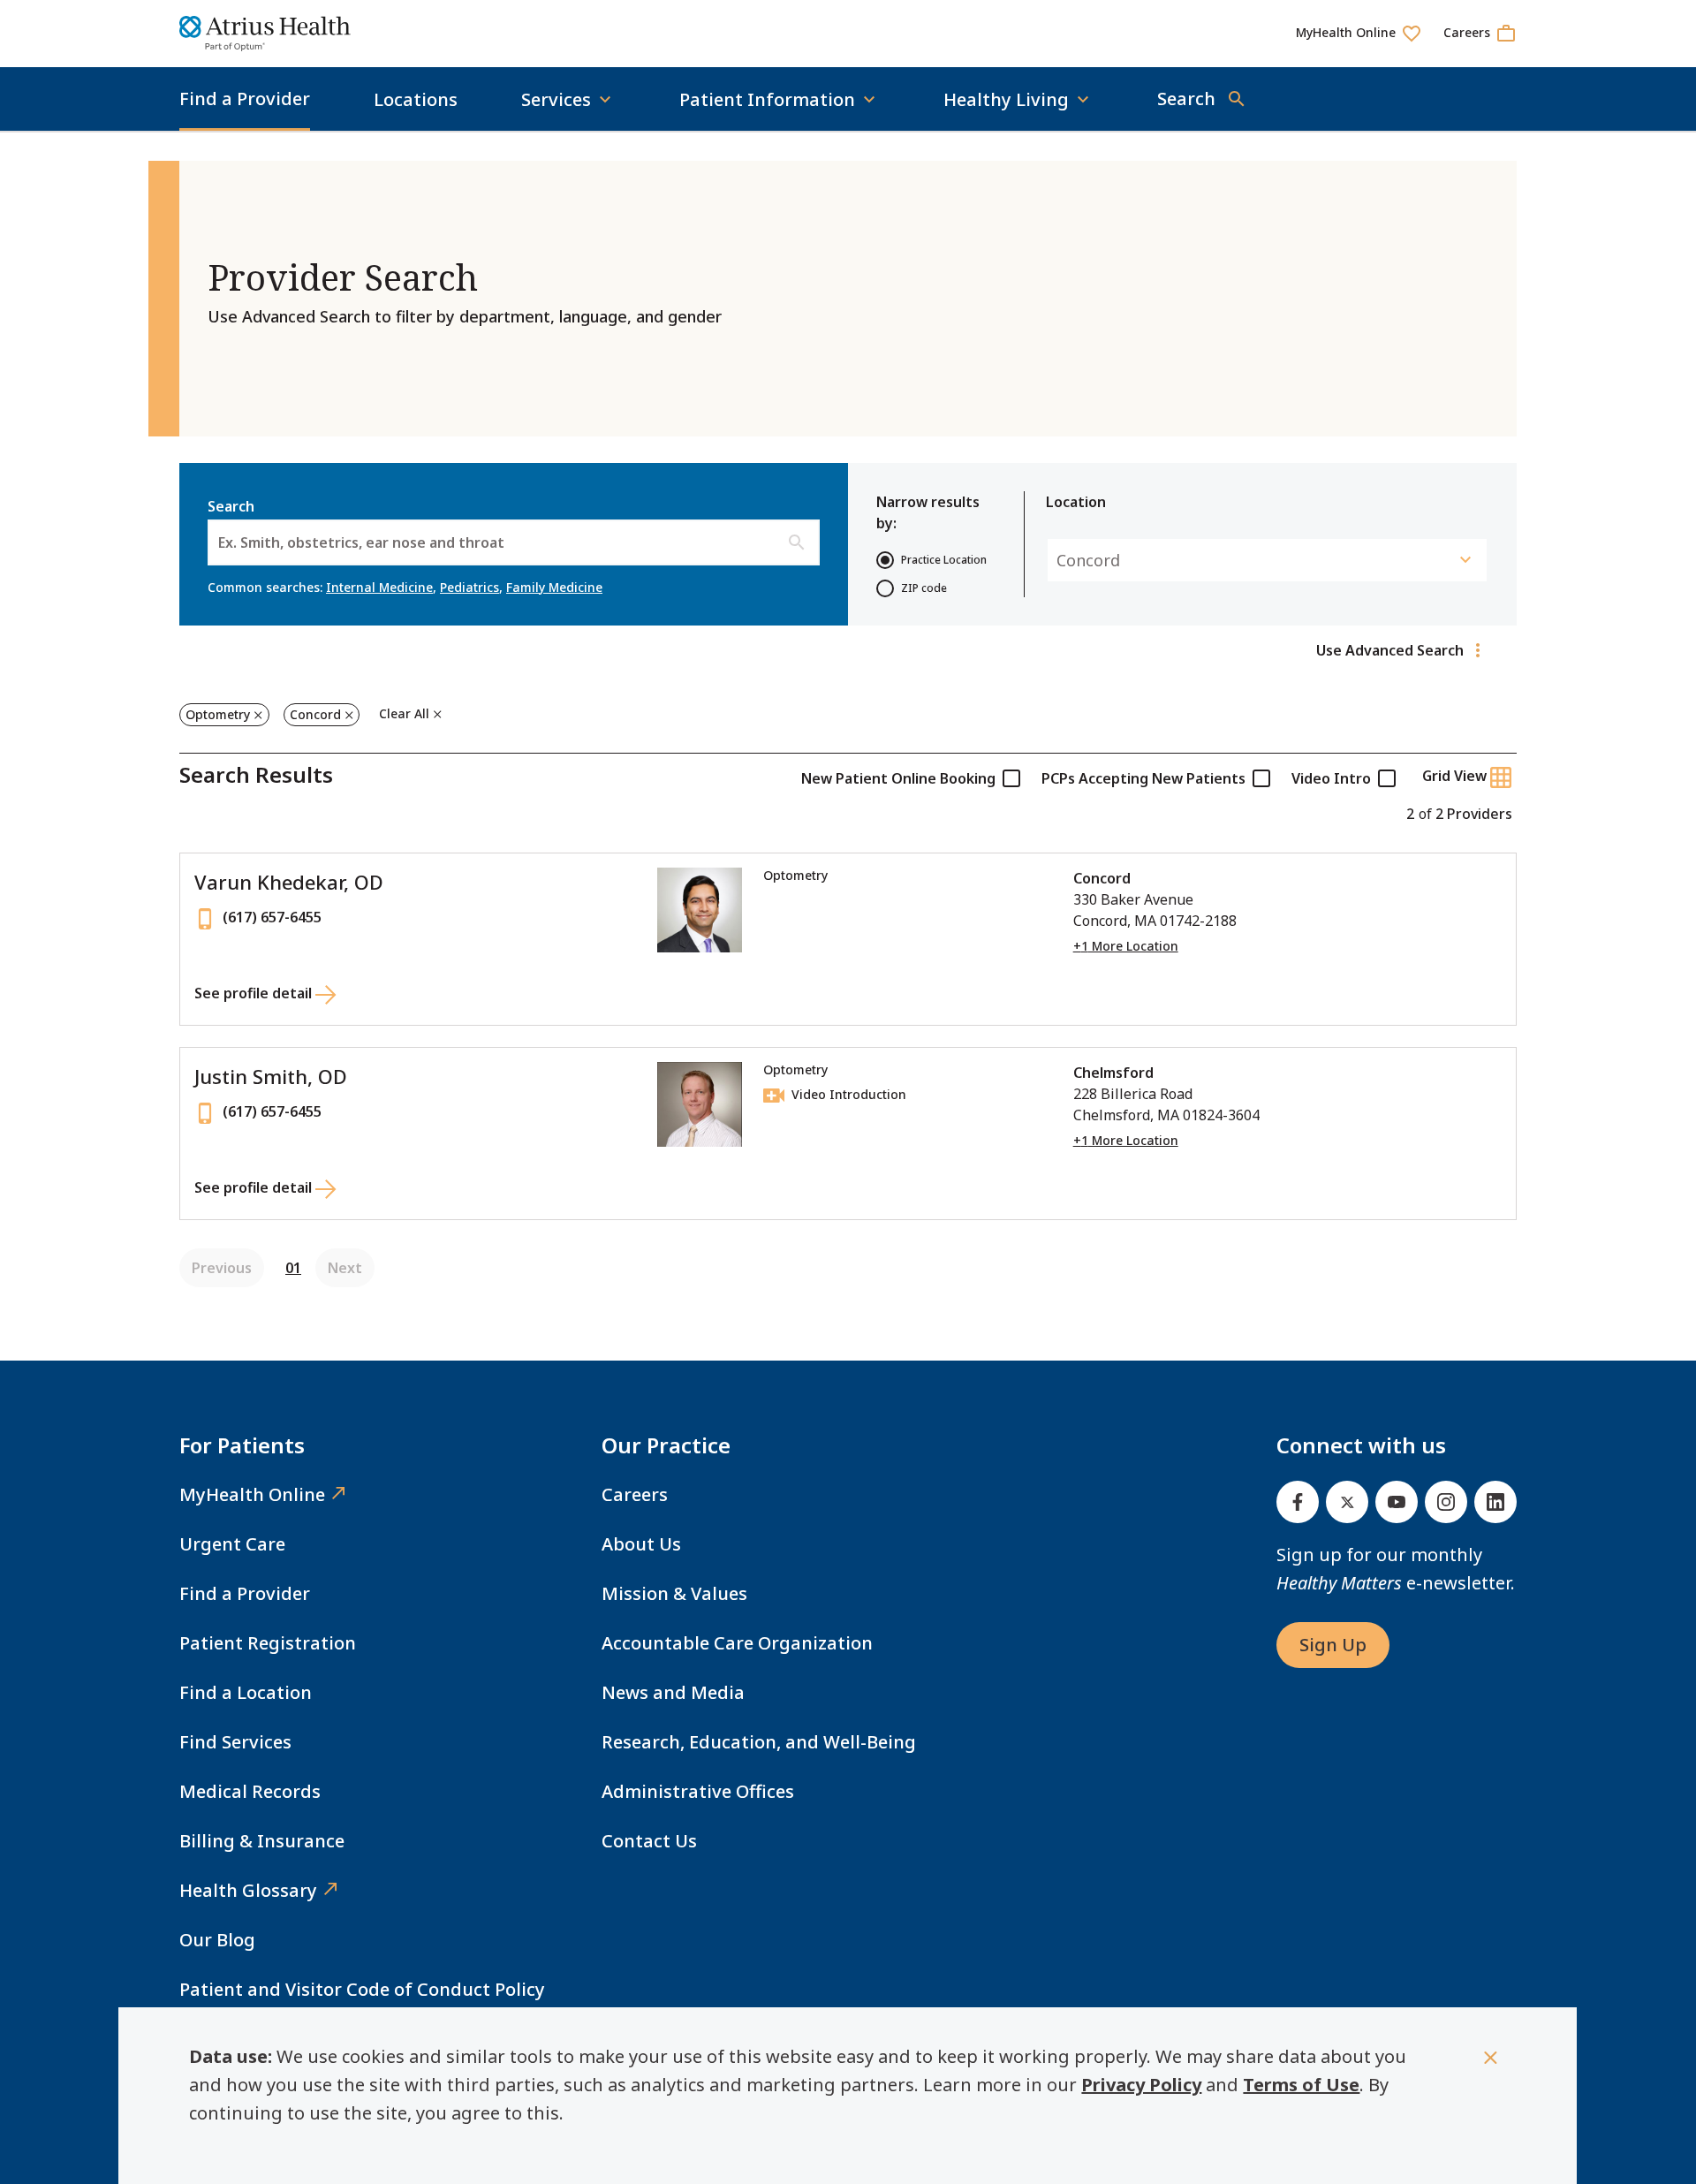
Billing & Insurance (262, 1841)
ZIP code (924, 588)
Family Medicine (554, 587)
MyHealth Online (252, 1494)
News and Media (673, 1692)
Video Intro (1331, 778)
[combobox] (220, 542)
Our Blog (217, 1940)
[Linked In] (1495, 1502)
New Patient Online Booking (898, 778)
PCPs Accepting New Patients (1143, 778)
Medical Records (250, 1791)
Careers (635, 1494)
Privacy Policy (1141, 2085)
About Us (641, 1544)
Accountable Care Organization (737, 1643)
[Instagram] (1446, 1502)
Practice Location (944, 560)
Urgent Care (232, 1544)
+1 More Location (1126, 946)
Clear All (404, 713)
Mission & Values (674, 1593)
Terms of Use (1301, 2085)
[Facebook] (1298, 1502)
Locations (416, 99)
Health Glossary (248, 1890)
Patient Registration (268, 1643)
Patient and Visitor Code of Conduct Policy (362, 1989)
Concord (315, 714)
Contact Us (649, 1841)
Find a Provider (245, 99)
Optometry (218, 714)
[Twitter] (1347, 1502)
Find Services (235, 1742)
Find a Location (246, 1692)
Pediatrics (469, 587)
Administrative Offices (698, 1791)
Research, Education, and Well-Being (759, 1742)
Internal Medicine (379, 587)
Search (356, 524)
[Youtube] (1397, 1502)
